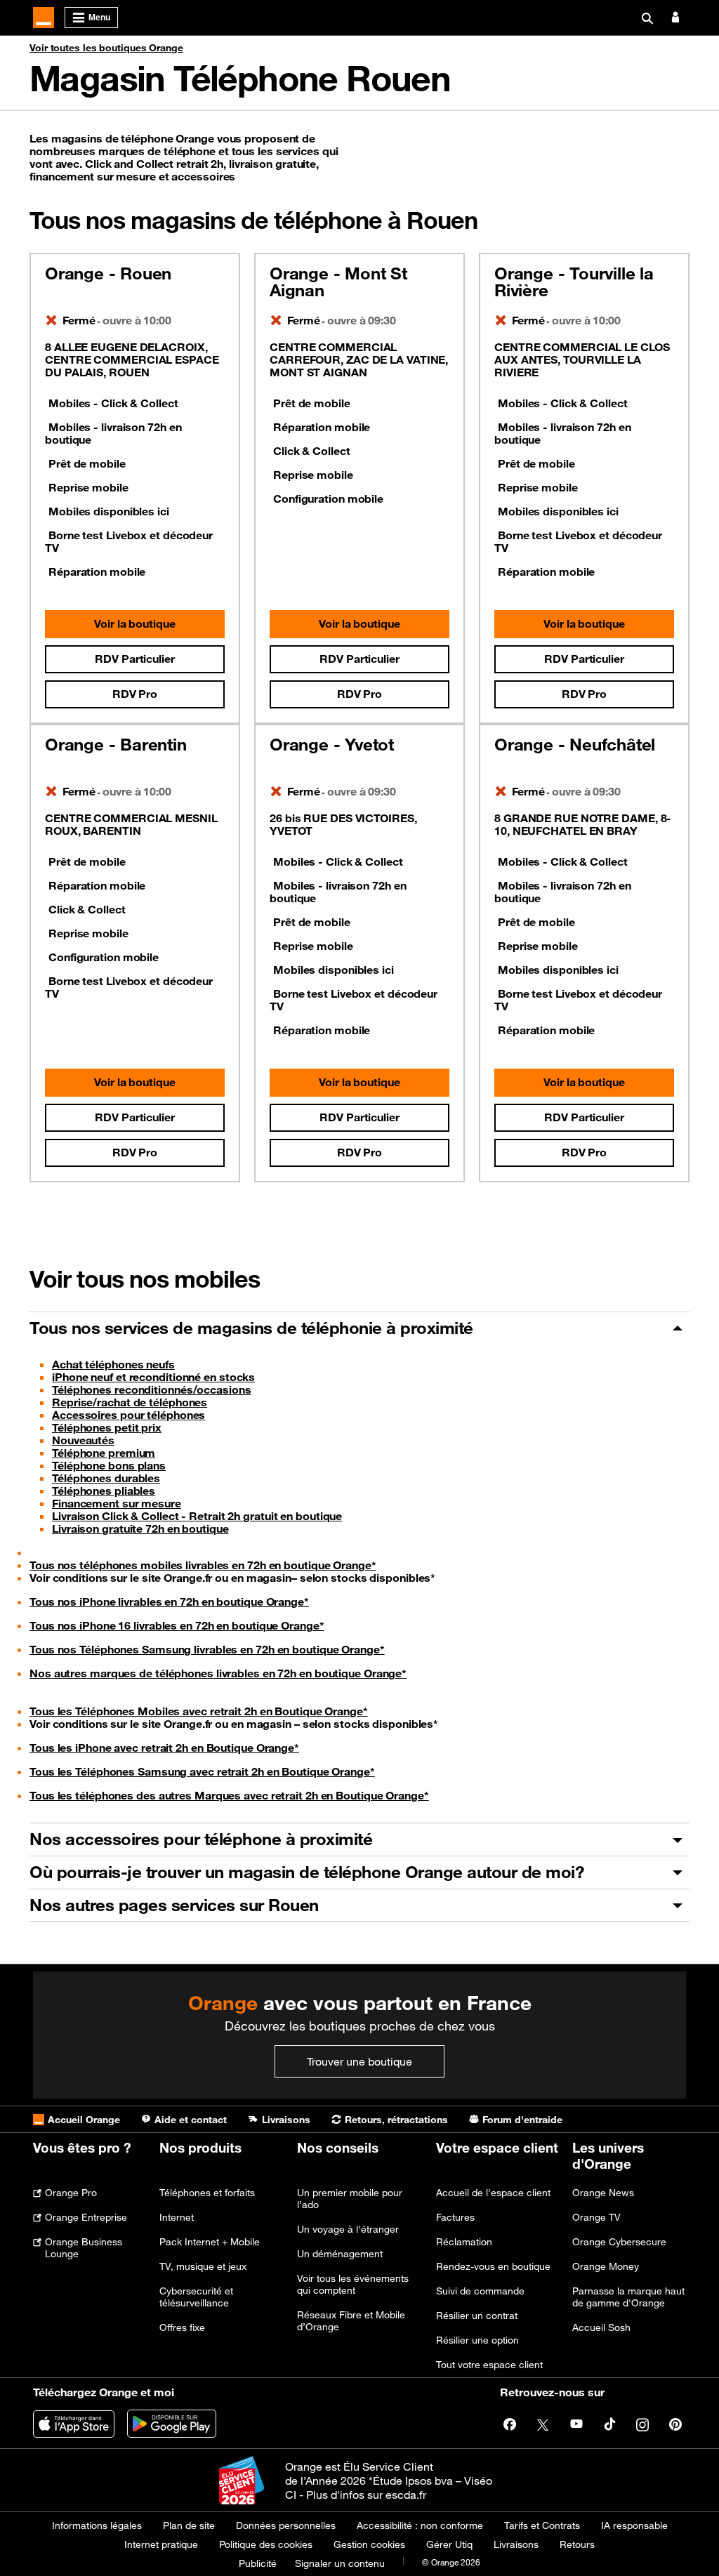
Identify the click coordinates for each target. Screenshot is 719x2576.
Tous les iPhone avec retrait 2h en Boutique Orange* (164, 1748)
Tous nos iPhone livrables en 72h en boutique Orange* (169, 1601)
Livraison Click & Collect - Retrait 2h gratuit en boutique (197, 1516)
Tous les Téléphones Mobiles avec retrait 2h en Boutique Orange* (199, 1711)
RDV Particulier (135, 659)
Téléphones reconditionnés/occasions (152, 1389)
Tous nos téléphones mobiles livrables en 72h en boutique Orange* (203, 1565)
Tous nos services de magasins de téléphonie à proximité (251, 1328)
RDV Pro (135, 694)
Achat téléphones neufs (113, 1364)
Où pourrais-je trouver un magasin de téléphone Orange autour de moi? (306, 1872)
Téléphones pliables (104, 1491)
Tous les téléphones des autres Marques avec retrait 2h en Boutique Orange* (229, 1795)
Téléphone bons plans (109, 1465)
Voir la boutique (134, 623)
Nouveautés (83, 1440)
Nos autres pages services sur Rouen (174, 1905)
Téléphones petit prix (107, 1427)
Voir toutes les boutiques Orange (106, 48)
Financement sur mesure (117, 1503)
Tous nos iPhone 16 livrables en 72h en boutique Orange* (177, 1625)
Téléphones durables (106, 1478)
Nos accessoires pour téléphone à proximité (201, 1839)
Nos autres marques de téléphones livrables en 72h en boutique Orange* (218, 1673)
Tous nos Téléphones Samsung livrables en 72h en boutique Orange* (207, 1649)
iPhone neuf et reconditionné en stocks (153, 1377)
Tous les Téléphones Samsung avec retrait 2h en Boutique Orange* (202, 1771)
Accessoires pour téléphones (128, 1415)
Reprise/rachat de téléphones (130, 1402)
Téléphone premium (104, 1453)
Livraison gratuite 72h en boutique (140, 1528)
